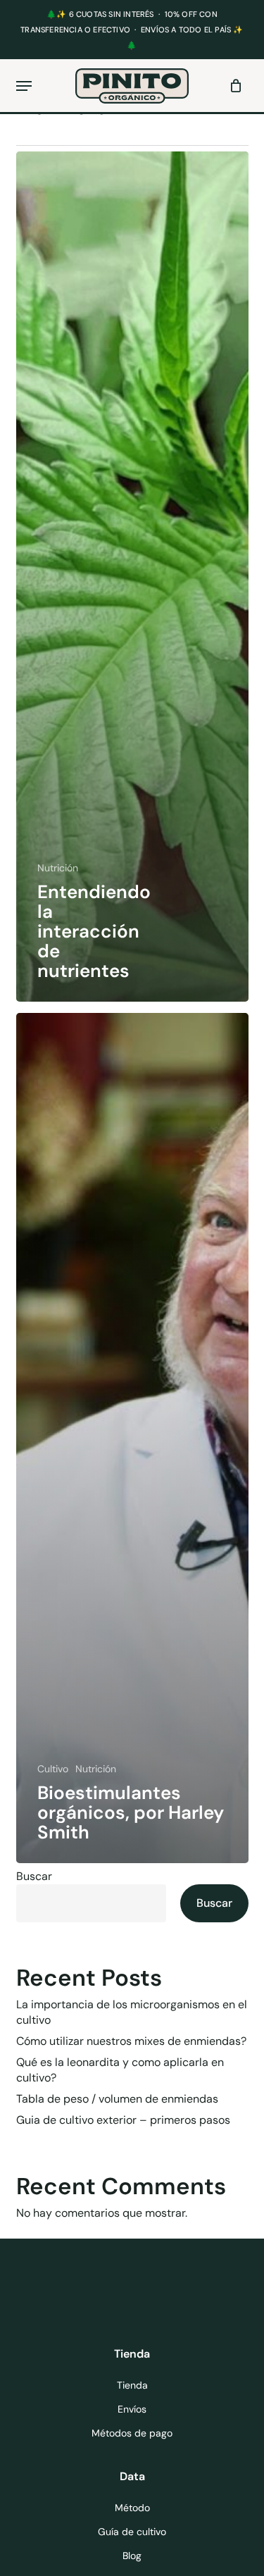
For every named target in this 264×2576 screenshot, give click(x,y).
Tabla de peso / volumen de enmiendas (117, 2099)
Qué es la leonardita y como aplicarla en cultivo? (120, 2070)
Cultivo (53, 1769)
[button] (24, 86)
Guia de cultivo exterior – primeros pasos (123, 2120)
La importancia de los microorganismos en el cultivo (132, 2012)
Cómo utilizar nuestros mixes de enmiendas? (131, 2041)
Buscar (34, 1876)
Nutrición (58, 868)
